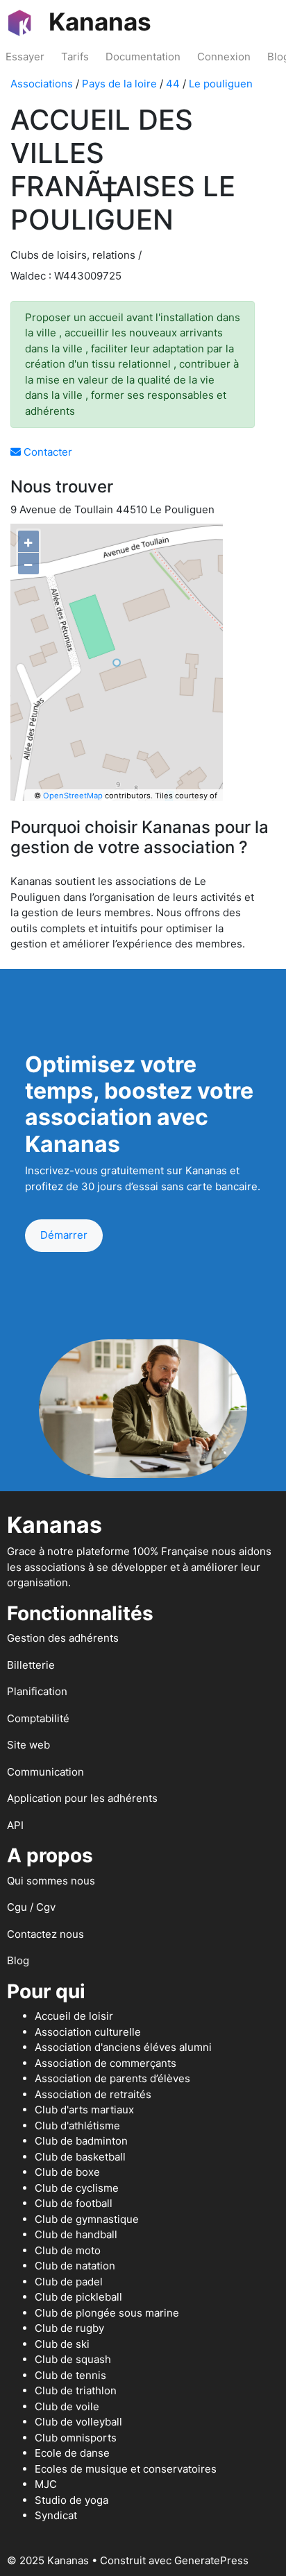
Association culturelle (88, 2032)
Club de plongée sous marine (107, 2313)
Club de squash (73, 2359)
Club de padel (69, 2282)
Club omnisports (76, 2438)
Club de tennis (70, 2375)
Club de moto (68, 2250)
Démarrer (64, 1235)
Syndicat (56, 2515)
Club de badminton (81, 2141)
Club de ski (62, 2344)
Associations (42, 84)
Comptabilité (38, 1718)
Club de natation (75, 2266)
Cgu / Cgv (31, 1907)
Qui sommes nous (51, 1881)
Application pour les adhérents (82, 1798)
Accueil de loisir (74, 2016)
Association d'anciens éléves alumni (123, 2047)
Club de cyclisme (77, 2188)
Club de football (74, 2203)
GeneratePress (211, 2560)
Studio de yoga (71, 2500)
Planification (37, 1691)
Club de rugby (69, 2328)
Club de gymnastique (87, 2219)
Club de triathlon (76, 2390)
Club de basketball (80, 2157)
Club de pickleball (78, 2297)
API (15, 1825)
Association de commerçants (106, 2063)
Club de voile (67, 2406)
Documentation (143, 57)
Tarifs (75, 57)
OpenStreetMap (73, 796)
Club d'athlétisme (77, 2126)
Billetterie (31, 1665)
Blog (18, 1960)
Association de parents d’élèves (112, 2078)
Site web (28, 1745)
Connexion (224, 57)
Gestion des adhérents (63, 1638)
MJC (46, 2484)
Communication (45, 1772)
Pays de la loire (119, 84)
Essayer (25, 57)
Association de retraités (93, 2094)
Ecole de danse (72, 2453)
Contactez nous (45, 1934)
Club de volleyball (78, 2422)
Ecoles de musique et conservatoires (126, 2469)
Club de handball (76, 2234)
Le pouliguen (221, 84)
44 (173, 84)
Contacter (47, 452)
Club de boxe (67, 2172)
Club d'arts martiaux (84, 2110)
